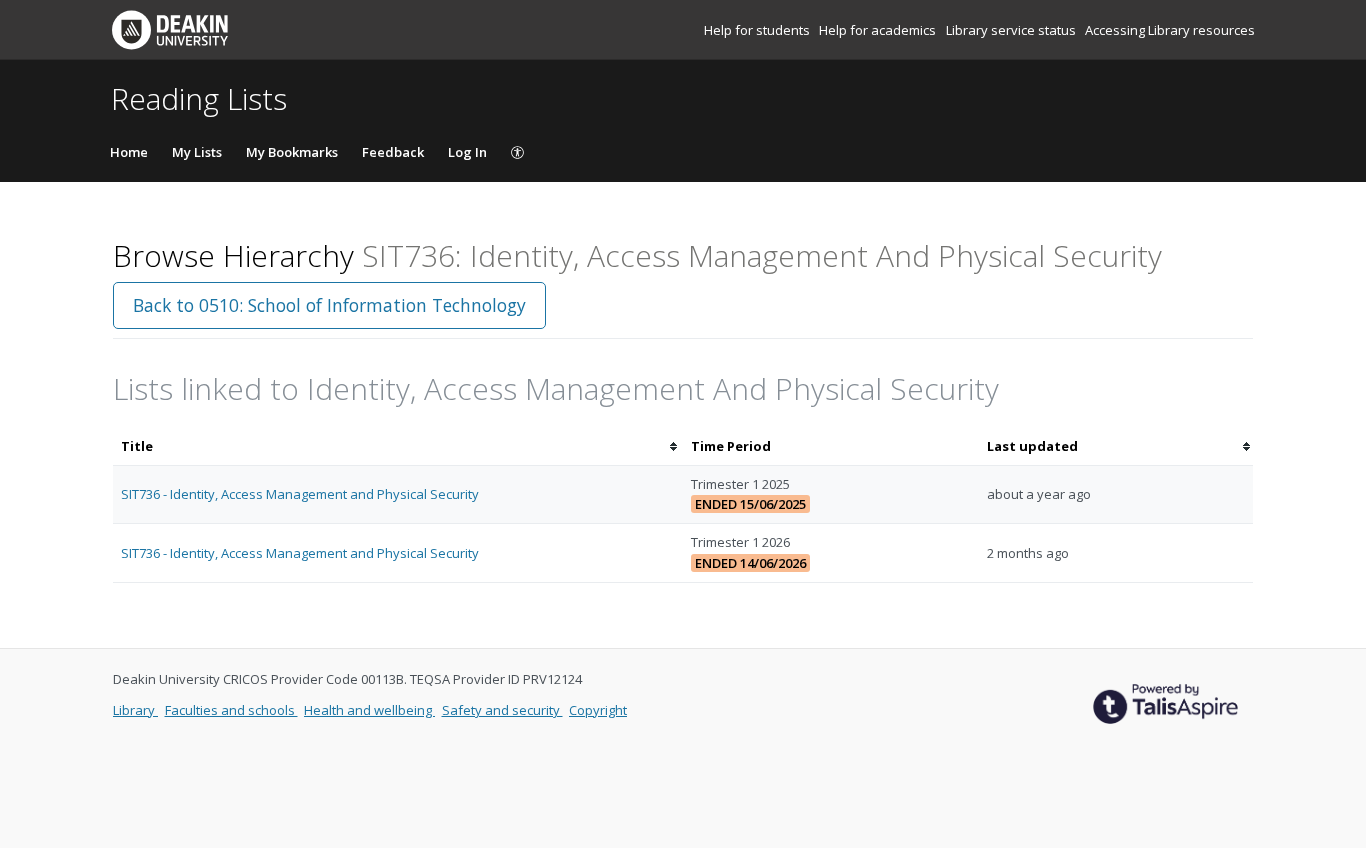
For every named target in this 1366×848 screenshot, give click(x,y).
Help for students (758, 30)
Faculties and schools (231, 710)
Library (135, 710)
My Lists (197, 152)
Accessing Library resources (1170, 30)
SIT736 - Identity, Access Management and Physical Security (300, 494)
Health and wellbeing (369, 710)
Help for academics (879, 30)
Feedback (393, 152)
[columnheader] (398, 446)
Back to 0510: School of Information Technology (329, 305)
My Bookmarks (292, 152)
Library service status (1012, 30)
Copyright (598, 710)
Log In (467, 152)
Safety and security (502, 710)
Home (129, 152)
